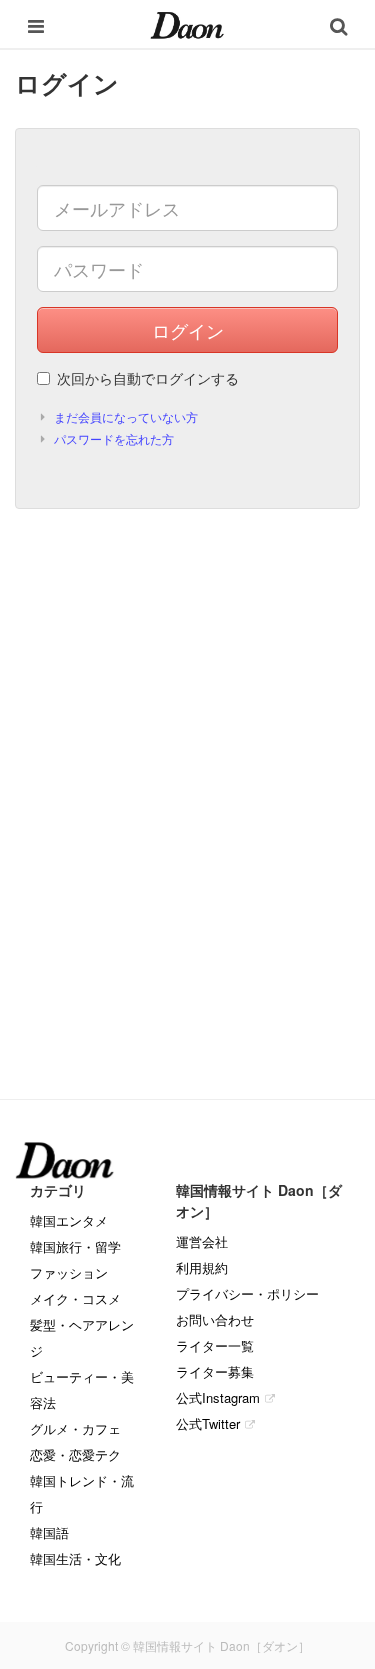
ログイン (188, 330)
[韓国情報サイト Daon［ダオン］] (187, 24)
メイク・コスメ (75, 1298)
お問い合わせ (215, 1319)
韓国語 (49, 1532)
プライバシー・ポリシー (247, 1293)
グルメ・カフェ (75, 1428)
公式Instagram (218, 1397)
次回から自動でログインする (148, 378)
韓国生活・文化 (75, 1558)
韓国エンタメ (69, 1220)
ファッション (69, 1272)
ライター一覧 (215, 1345)
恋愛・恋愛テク (75, 1454)
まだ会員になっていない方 (126, 416)
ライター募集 (215, 1371)
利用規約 (202, 1267)
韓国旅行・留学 (75, 1246)
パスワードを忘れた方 (114, 438)
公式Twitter (208, 1423)
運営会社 (202, 1241)
